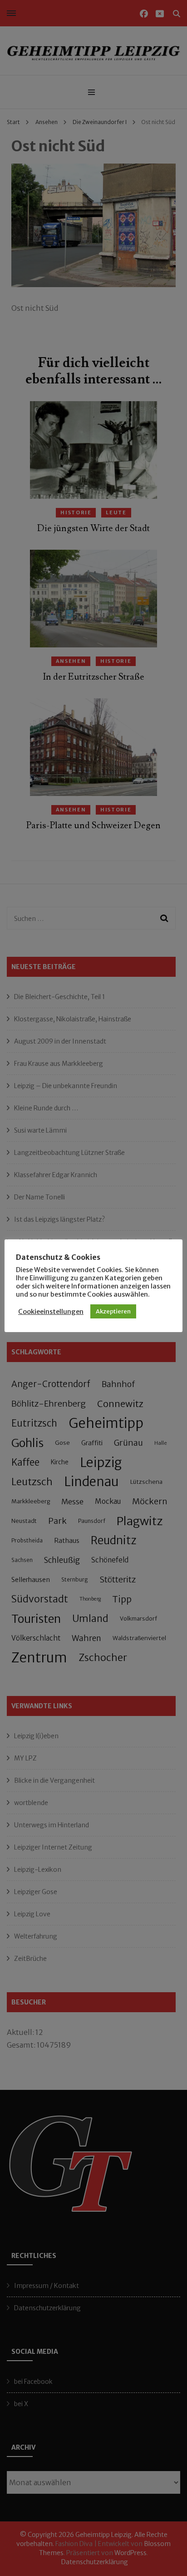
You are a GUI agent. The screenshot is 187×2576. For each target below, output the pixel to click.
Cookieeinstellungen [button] (51, 1312)
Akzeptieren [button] (113, 1311)
